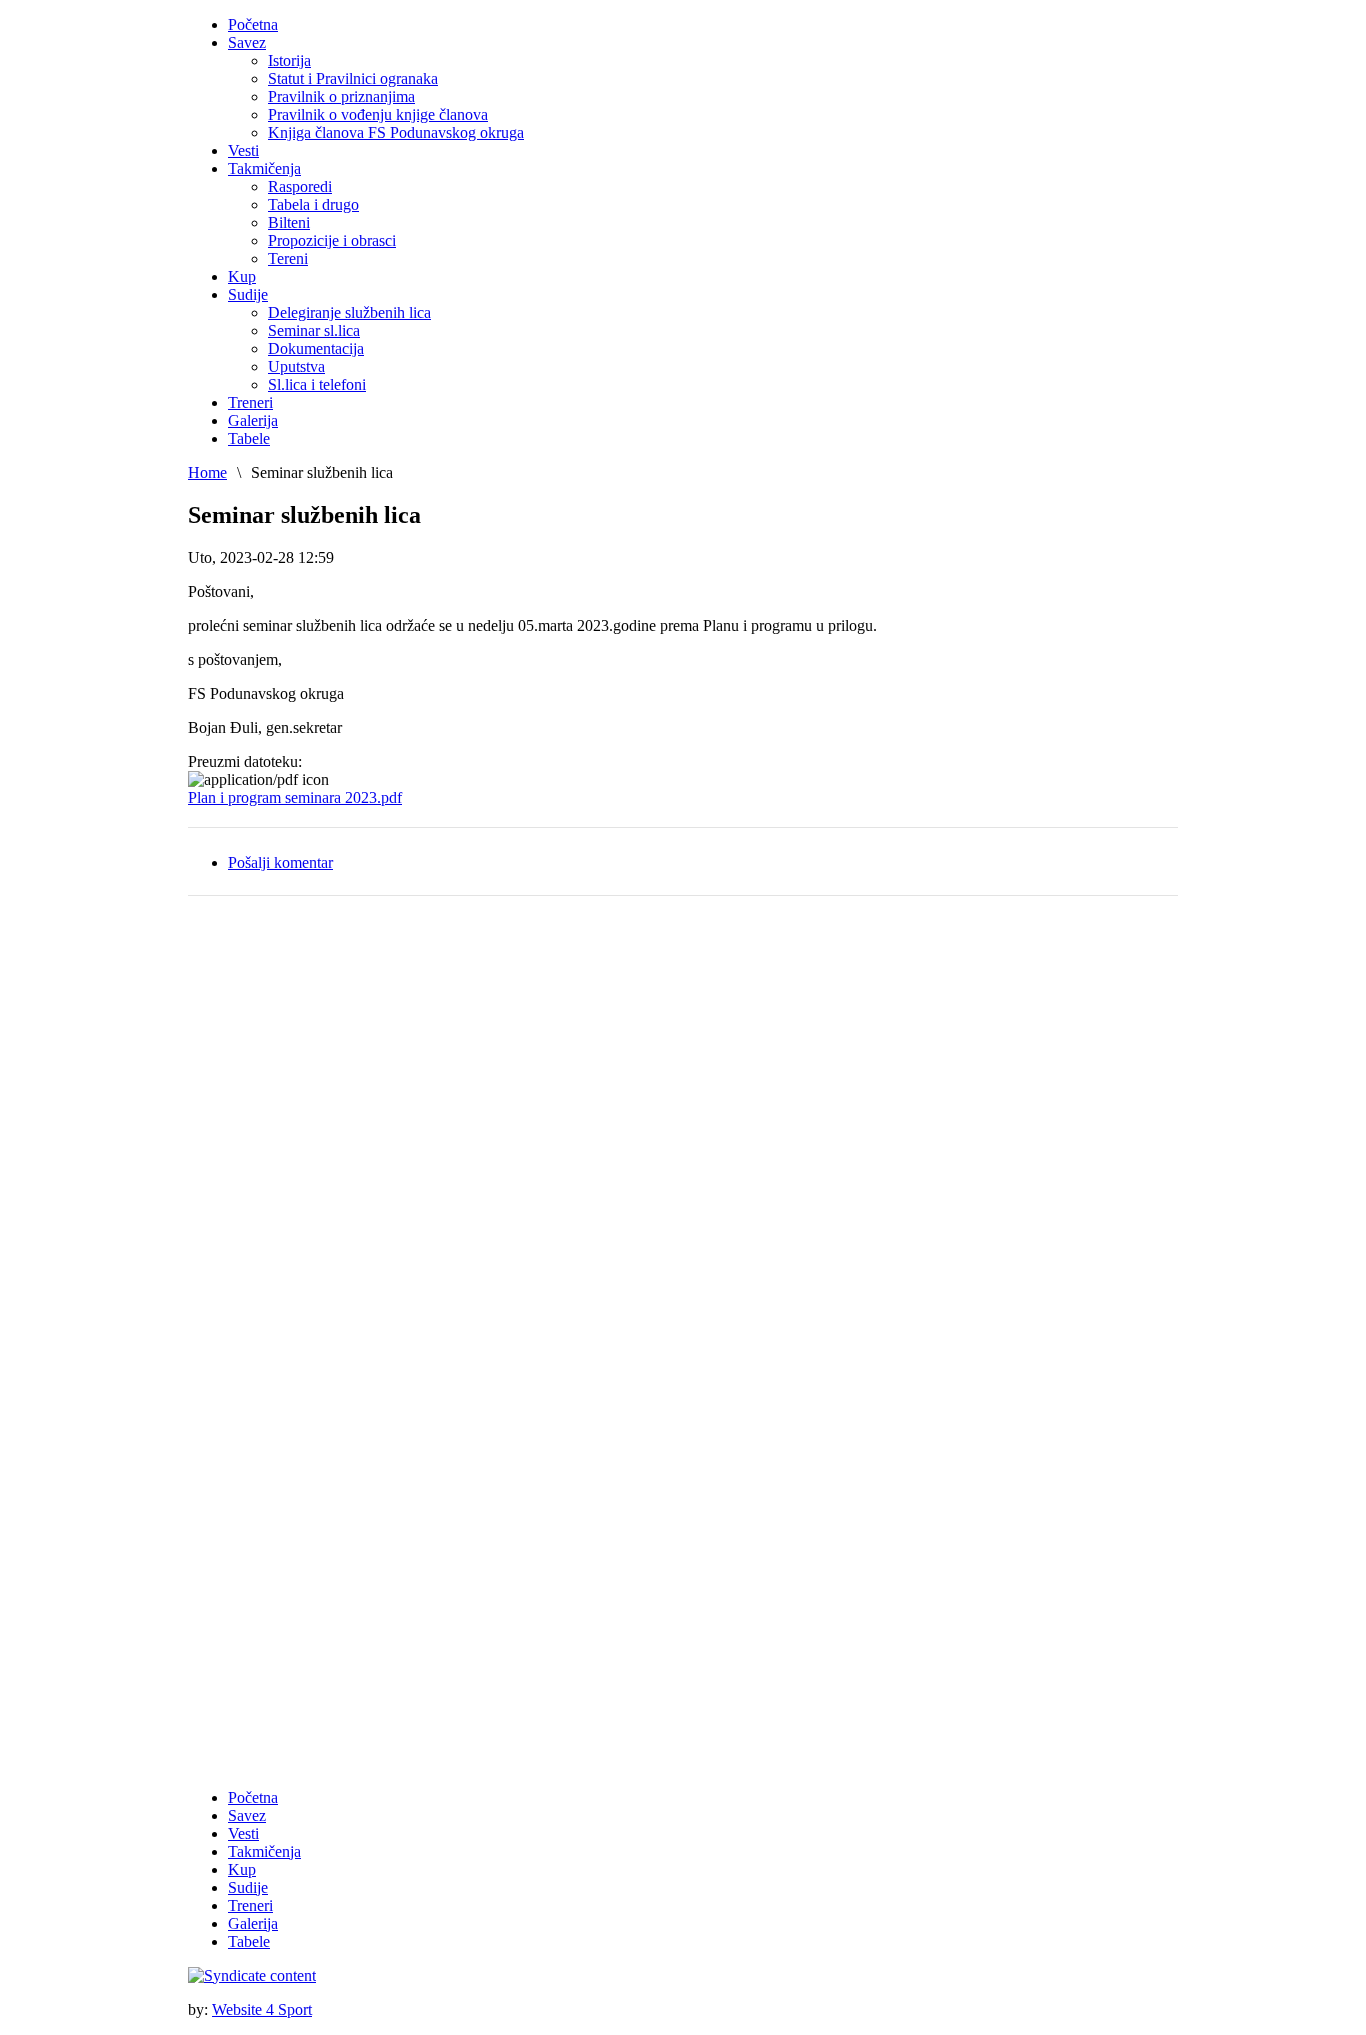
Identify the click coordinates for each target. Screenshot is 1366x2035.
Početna (253, 1797)
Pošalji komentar (280, 862)
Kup (242, 1869)
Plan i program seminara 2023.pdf (295, 797)
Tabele (249, 1941)
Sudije (248, 1887)
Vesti (243, 1833)
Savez (247, 1815)
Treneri (250, 1905)
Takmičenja (264, 1851)
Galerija (253, 1923)
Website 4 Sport (262, 2009)
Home (207, 472)
